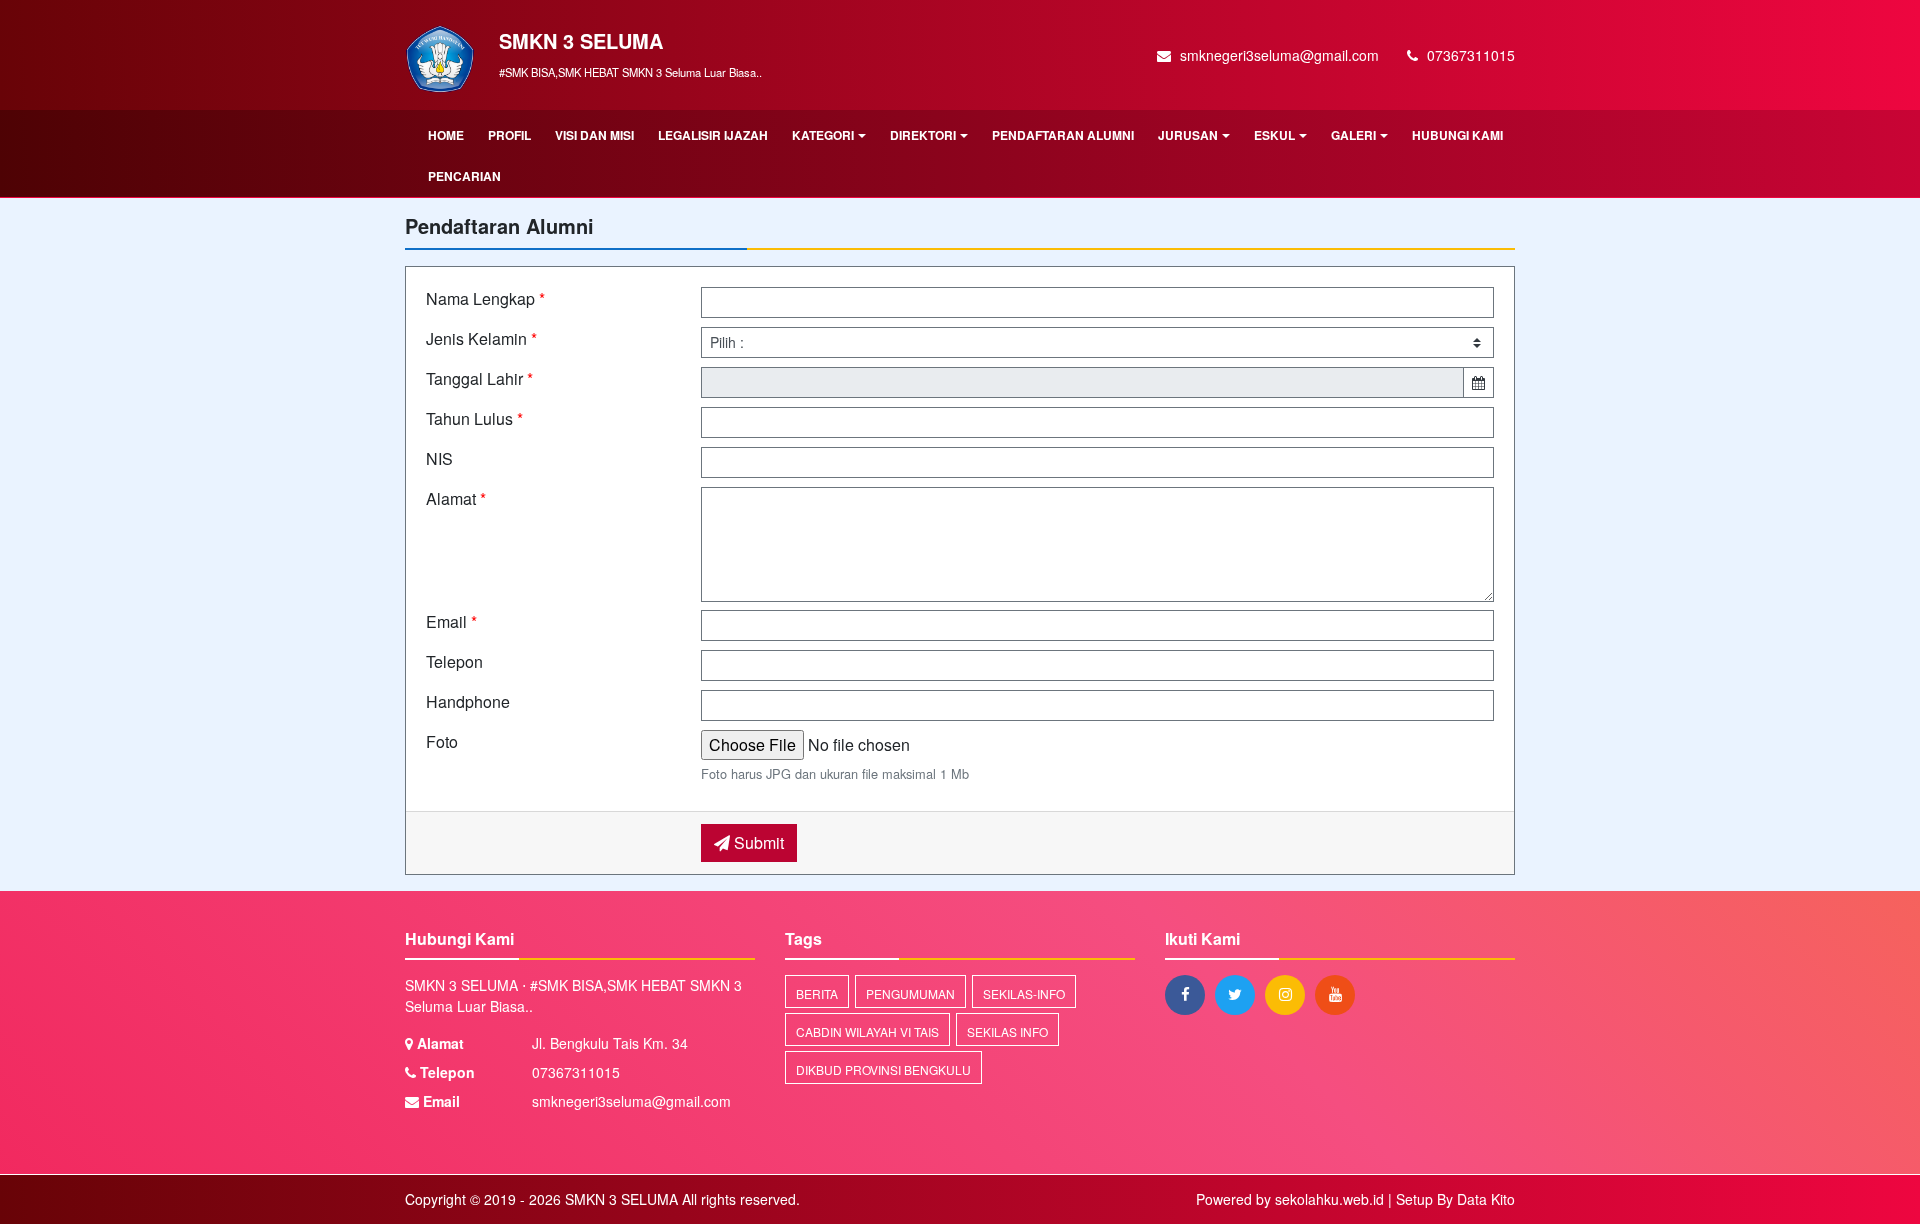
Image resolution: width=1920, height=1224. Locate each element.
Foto (442, 741)
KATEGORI (823, 135)
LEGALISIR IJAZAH (713, 135)
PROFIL (509, 135)
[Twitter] (1240, 994)
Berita (817, 993)
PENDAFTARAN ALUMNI (1063, 135)
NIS (439, 458)
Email (451, 621)
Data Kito (1486, 1199)
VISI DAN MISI (594, 135)
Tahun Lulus (474, 418)
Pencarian (464, 176)
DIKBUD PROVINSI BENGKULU (883, 1069)
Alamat (456, 498)
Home (446, 135)
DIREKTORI (923, 135)
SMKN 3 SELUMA (619, 1199)
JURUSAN (1188, 135)
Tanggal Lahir (479, 378)
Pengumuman (910, 993)
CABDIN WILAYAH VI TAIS (867, 1031)
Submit (757, 842)
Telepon (454, 661)
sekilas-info (1024, 993)
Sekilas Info (1007, 1031)
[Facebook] (1190, 994)
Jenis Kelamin (481, 338)
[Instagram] (1290, 994)
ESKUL (1274, 135)
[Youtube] (1340, 994)
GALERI (1353, 135)
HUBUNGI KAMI (1457, 135)
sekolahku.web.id (1329, 1199)
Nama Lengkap (485, 298)
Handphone (468, 701)
